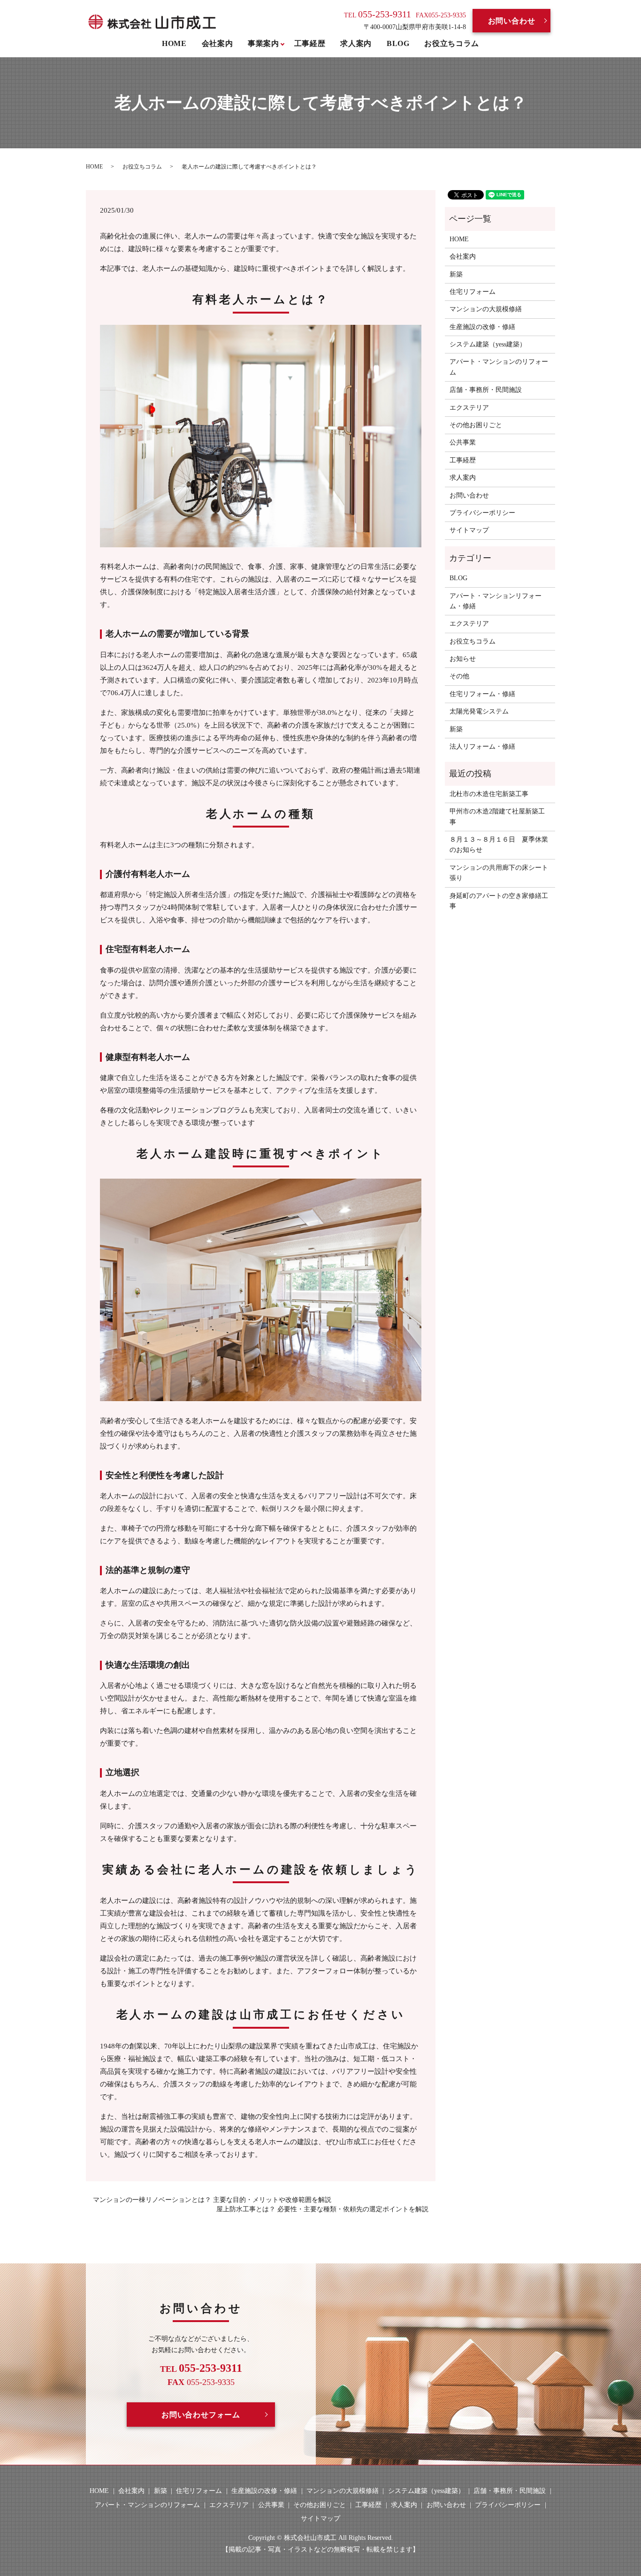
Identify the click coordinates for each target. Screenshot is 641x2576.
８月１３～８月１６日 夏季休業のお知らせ (499, 845)
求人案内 (356, 43)
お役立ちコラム (451, 43)
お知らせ (463, 659)
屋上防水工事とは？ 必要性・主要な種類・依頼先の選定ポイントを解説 (322, 2209)
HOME (174, 43)
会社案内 (217, 43)
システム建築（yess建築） (488, 344)
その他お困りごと (476, 425)
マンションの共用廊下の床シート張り (499, 873)
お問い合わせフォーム (201, 2415)
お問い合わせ (512, 21)
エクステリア (469, 408)
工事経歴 (310, 43)
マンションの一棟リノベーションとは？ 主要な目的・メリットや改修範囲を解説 (212, 2200)
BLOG (398, 43)
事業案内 (263, 43)
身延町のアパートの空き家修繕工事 (499, 901)
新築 (456, 274)
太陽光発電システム (479, 711)
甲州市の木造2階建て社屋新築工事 (497, 816)
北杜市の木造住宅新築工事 (489, 794)
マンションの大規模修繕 (486, 309)
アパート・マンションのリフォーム (499, 367)
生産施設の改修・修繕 (482, 327)
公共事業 (463, 442)
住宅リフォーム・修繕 (482, 694)
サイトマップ (469, 530)
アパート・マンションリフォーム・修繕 (496, 601)
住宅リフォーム (473, 292)
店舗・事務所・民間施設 (486, 390)
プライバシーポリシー (482, 513)
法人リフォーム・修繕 (482, 747)
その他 (459, 676)
